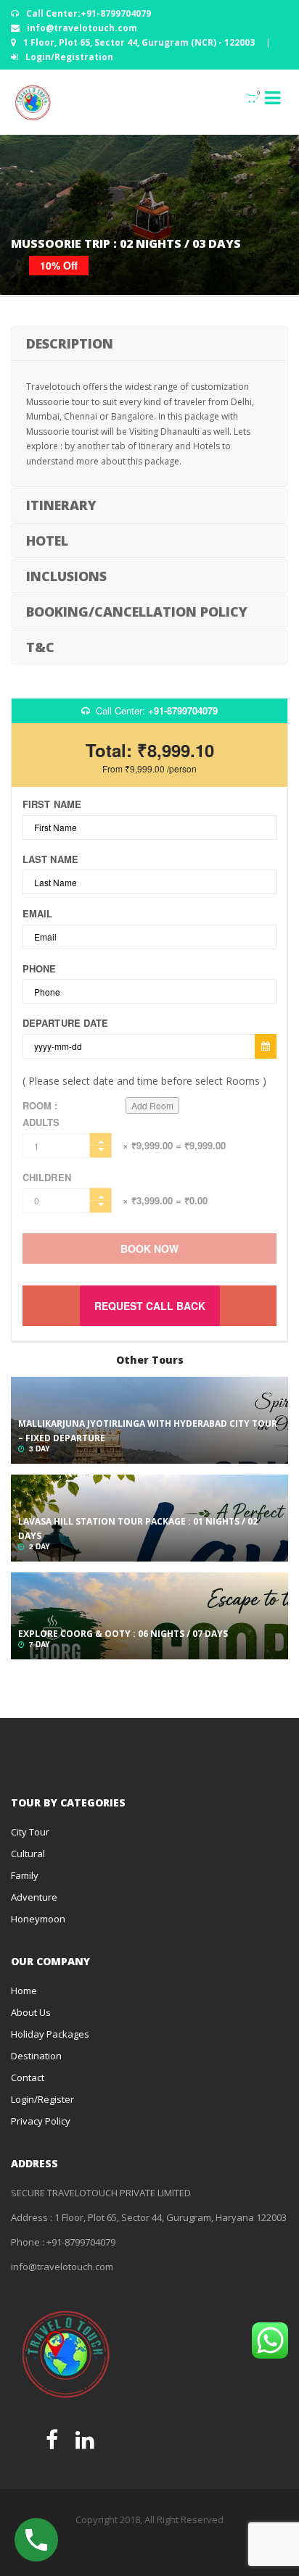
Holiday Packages (50, 2034)
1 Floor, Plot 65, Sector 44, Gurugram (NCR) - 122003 (139, 42)
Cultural (28, 1854)
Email (38, 914)
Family (25, 1875)
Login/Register (42, 2099)
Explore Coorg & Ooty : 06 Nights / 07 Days (123, 1634)
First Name (52, 804)
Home (24, 1991)
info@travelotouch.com (81, 28)
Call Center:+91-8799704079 (87, 13)
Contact (28, 2077)
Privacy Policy (41, 2121)
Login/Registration (68, 57)
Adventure (34, 1897)
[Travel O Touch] (33, 102)
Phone (40, 969)
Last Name (50, 859)
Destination (36, 2056)
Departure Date (65, 1023)
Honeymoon (38, 1919)
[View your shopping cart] (244, 97)
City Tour (30, 1832)
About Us (31, 2012)
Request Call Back (150, 1306)
